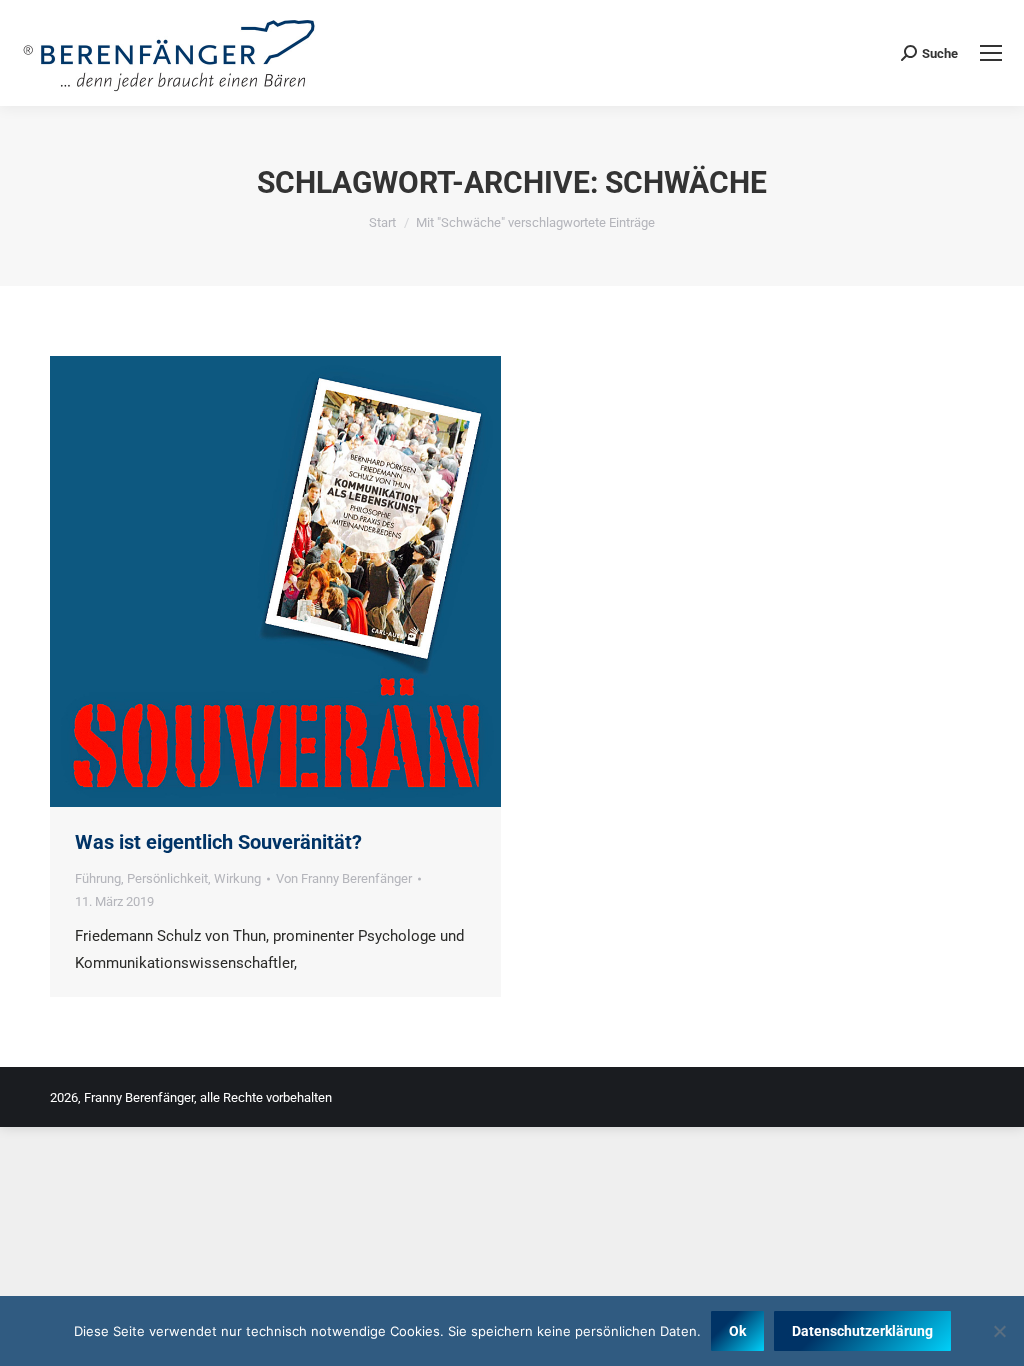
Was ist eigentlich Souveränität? (218, 842)
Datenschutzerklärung (862, 1331)
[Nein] (999, 1331)
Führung (98, 878)
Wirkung (237, 878)
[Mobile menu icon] (991, 53)
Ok (737, 1331)
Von (344, 878)
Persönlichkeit (167, 878)
